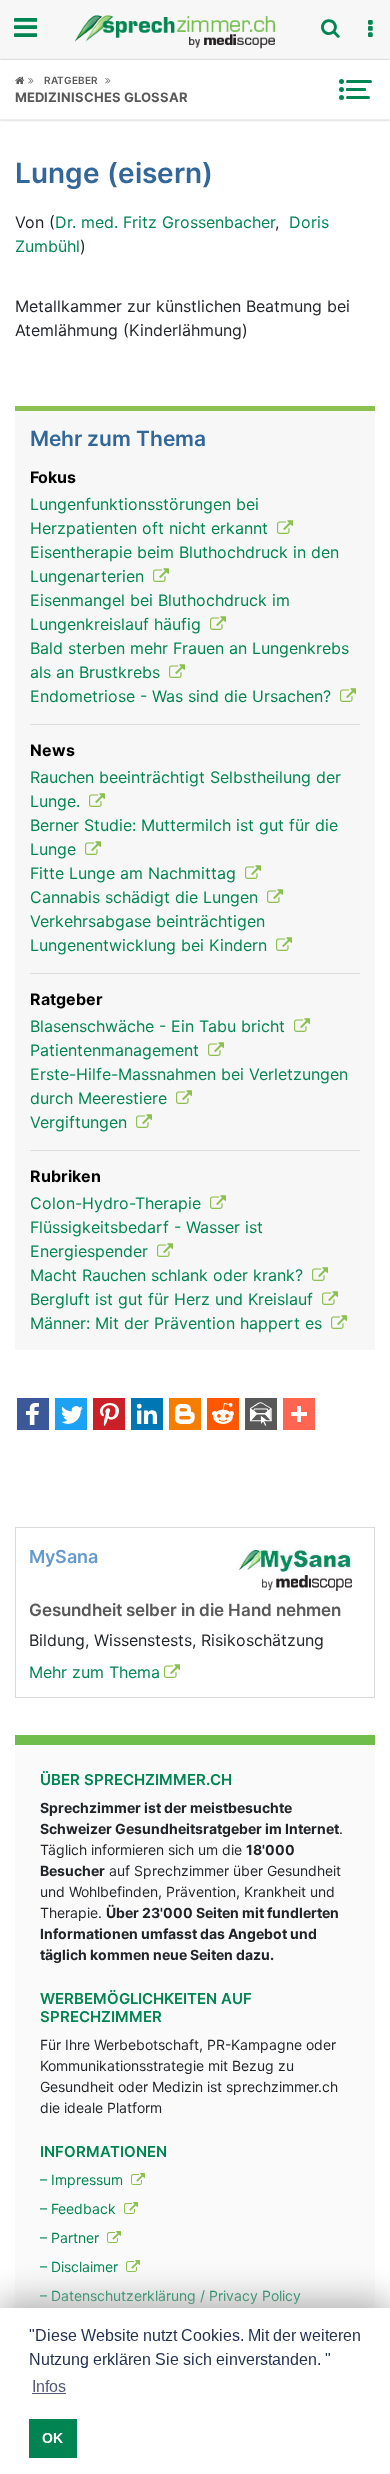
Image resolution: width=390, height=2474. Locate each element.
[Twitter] (71, 1416)
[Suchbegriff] (330, 28)
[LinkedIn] (147, 1416)
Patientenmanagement (117, 1050)
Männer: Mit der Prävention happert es (178, 1323)
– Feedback (80, 2208)
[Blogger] (185, 1416)
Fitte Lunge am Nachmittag (135, 873)
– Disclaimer (81, 2266)
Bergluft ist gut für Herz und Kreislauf (174, 1299)
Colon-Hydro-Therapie (118, 1203)
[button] (370, 29)
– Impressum (83, 2179)
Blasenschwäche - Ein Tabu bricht (160, 1026)
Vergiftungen (81, 1122)
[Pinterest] (109, 1416)
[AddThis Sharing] (299, 1416)
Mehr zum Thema (94, 1672)
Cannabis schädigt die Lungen (146, 897)
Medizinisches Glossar (101, 97)
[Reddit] (223, 1416)
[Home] (24, 80)
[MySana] (295, 1568)
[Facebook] (33, 1416)
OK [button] (52, 2438)
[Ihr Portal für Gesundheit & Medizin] (195, 31)
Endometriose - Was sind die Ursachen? (183, 696)
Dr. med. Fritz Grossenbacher (165, 222)
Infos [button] (49, 2386)
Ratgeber (71, 80)
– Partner (71, 2237)
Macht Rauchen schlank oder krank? (169, 1275)
